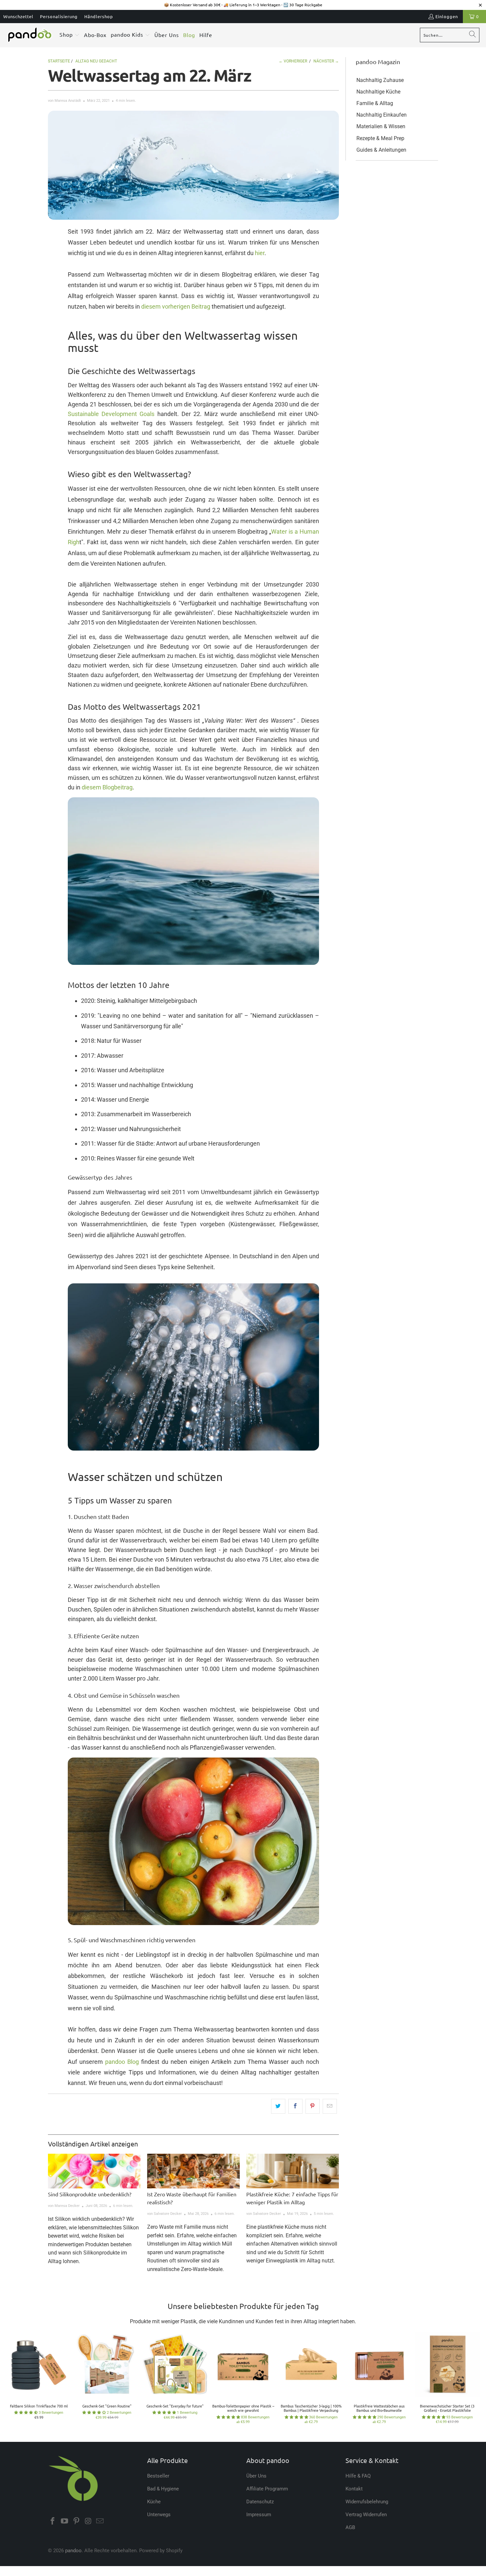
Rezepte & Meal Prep (380, 138)
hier (260, 253)
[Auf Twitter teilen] (278, 2106)
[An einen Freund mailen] (330, 2106)
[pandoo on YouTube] (65, 2521)
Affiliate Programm (267, 2489)
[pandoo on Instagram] (88, 2521)
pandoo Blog (122, 2062)
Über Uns (256, 2476)
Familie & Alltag (375, 103)
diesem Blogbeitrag (107, 787)
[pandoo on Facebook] (53, 2521)
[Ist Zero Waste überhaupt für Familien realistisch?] (193, 2171)
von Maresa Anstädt (64, 101)
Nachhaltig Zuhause (380, 80)
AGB (350, 2527)
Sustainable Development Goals (111, 414)
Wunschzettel (18, 16)
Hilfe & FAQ (358, 2476)
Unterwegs (159, 2515)
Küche (154, 2502)
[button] (70, 35)
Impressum (259, 2515)
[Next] (471, 2381)
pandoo (73, 2551)
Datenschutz (260, 2502)
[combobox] (450, 35)
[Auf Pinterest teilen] (313, 2106)
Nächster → (326, 61)
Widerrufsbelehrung (367, 2502)
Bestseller (158, 2476)
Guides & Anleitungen (381, 150)
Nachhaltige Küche (378, 92)
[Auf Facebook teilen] (295, 2106)
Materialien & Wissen (381, 126)
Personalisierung (59, 16)
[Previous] (15, 2381)
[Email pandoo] (100, 2521)
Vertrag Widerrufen (366, 2515)
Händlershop (99, 16)
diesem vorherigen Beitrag (176, 306)
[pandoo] (30, 35)
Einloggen (447, 16)
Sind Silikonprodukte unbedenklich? (90, 2194)
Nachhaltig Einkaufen (382, 115)
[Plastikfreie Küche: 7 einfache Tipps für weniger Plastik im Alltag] (293, 2171)
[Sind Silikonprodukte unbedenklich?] (94, 2171)
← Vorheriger (293, 61)
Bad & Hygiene (163, 2489)
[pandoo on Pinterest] (76, 2521)
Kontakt (354, 2489)
